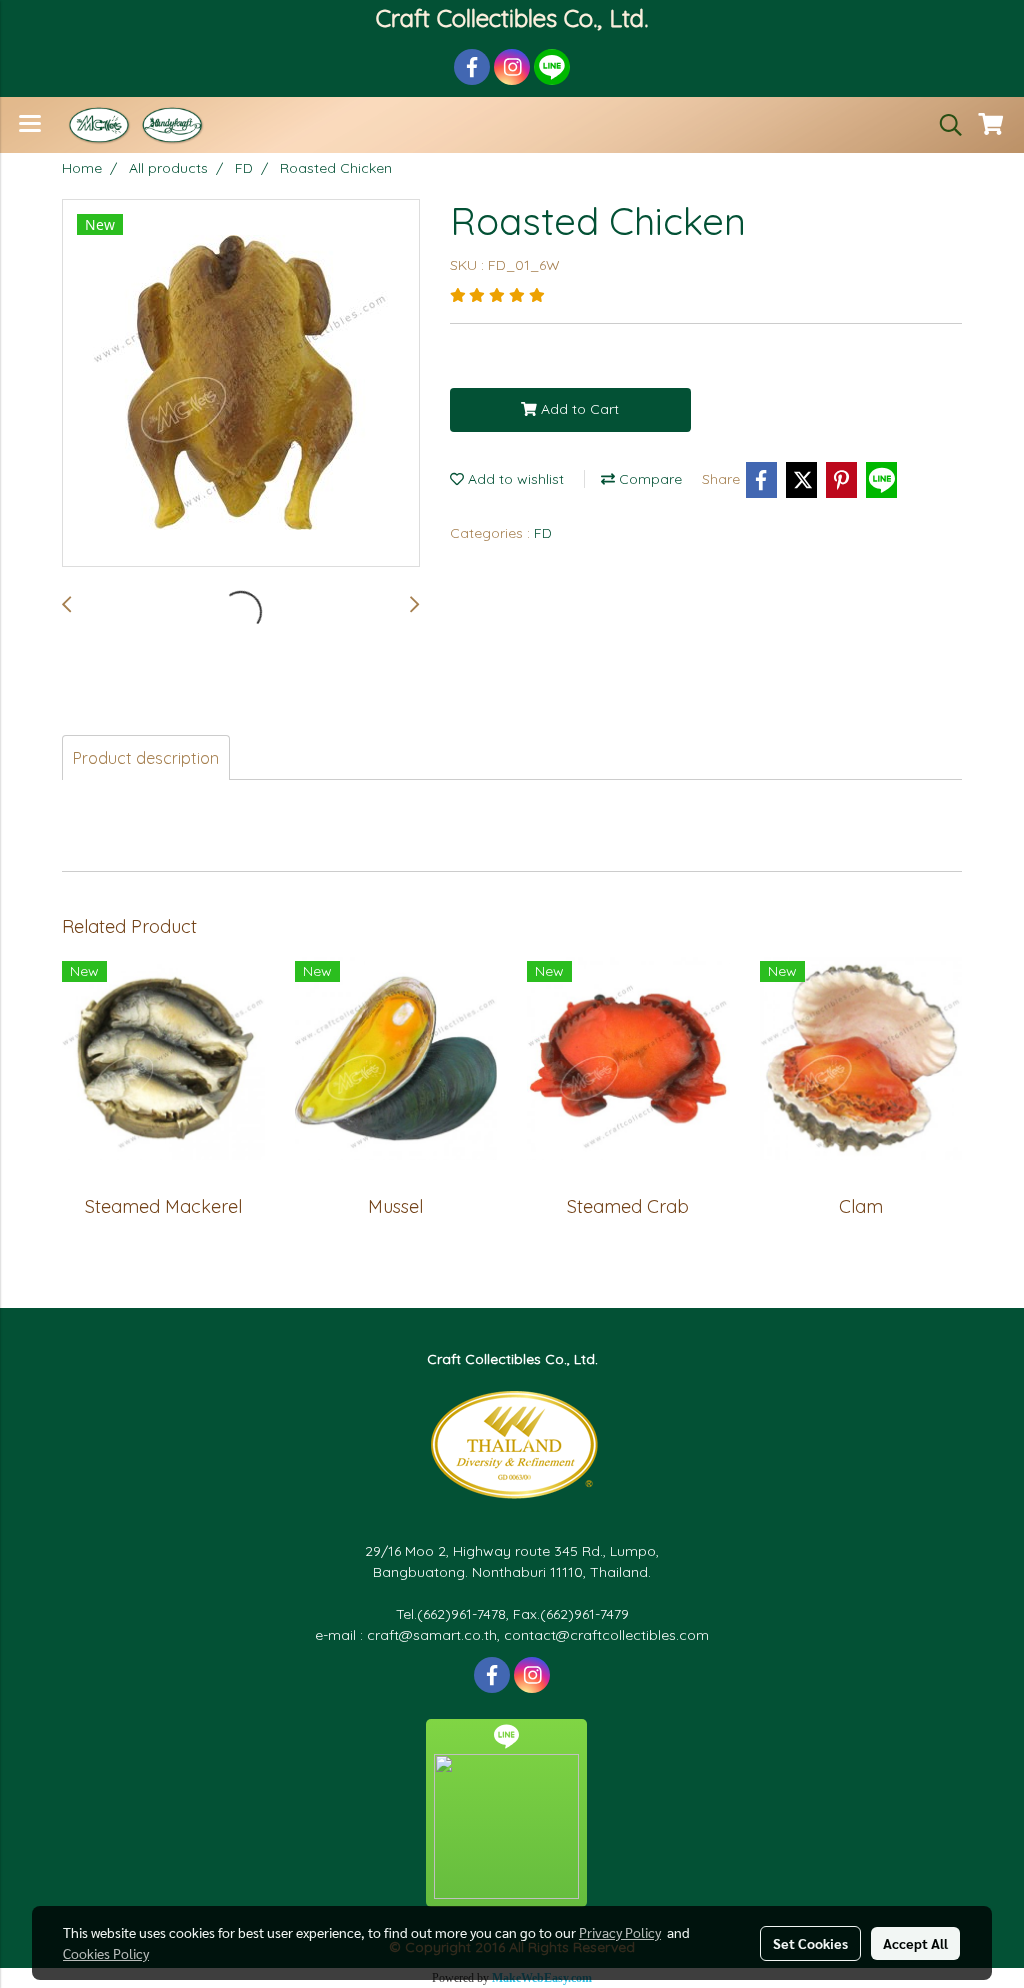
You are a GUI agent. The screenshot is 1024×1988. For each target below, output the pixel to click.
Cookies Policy (106, 1953)
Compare (648, 479)
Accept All (915, 1943)
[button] (944, 125)
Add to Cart (578, 409)
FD (543, 533)
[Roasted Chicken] (241, 384)
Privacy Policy (620, 1932)
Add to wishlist (514, 479)
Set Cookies (810, 1943)
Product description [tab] (146, 758)
